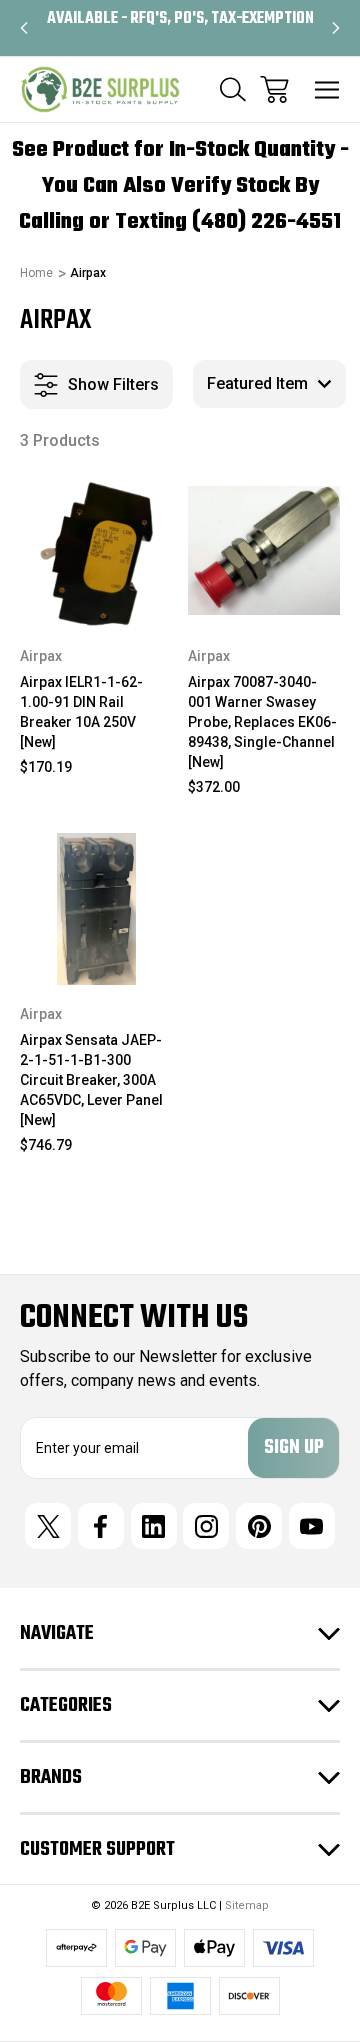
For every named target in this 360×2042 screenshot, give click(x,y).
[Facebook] (101, 1526)
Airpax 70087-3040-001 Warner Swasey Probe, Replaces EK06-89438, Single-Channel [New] (262, 722)
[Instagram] (206, 1526)
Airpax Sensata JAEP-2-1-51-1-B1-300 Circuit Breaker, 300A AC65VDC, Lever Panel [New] (91, 1080)
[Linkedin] (154, 1526)
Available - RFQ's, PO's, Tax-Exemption (180, 19)
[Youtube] (312, 1526)
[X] (48, 1526)
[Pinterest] (259, 1526)
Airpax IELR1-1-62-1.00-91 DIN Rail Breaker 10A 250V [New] (81, 712)
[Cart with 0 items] (274, 89)
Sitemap (247, 1905)
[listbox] (269, 384)
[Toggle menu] (327, 89)
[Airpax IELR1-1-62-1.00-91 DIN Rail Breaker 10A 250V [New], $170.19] (96, 550)
